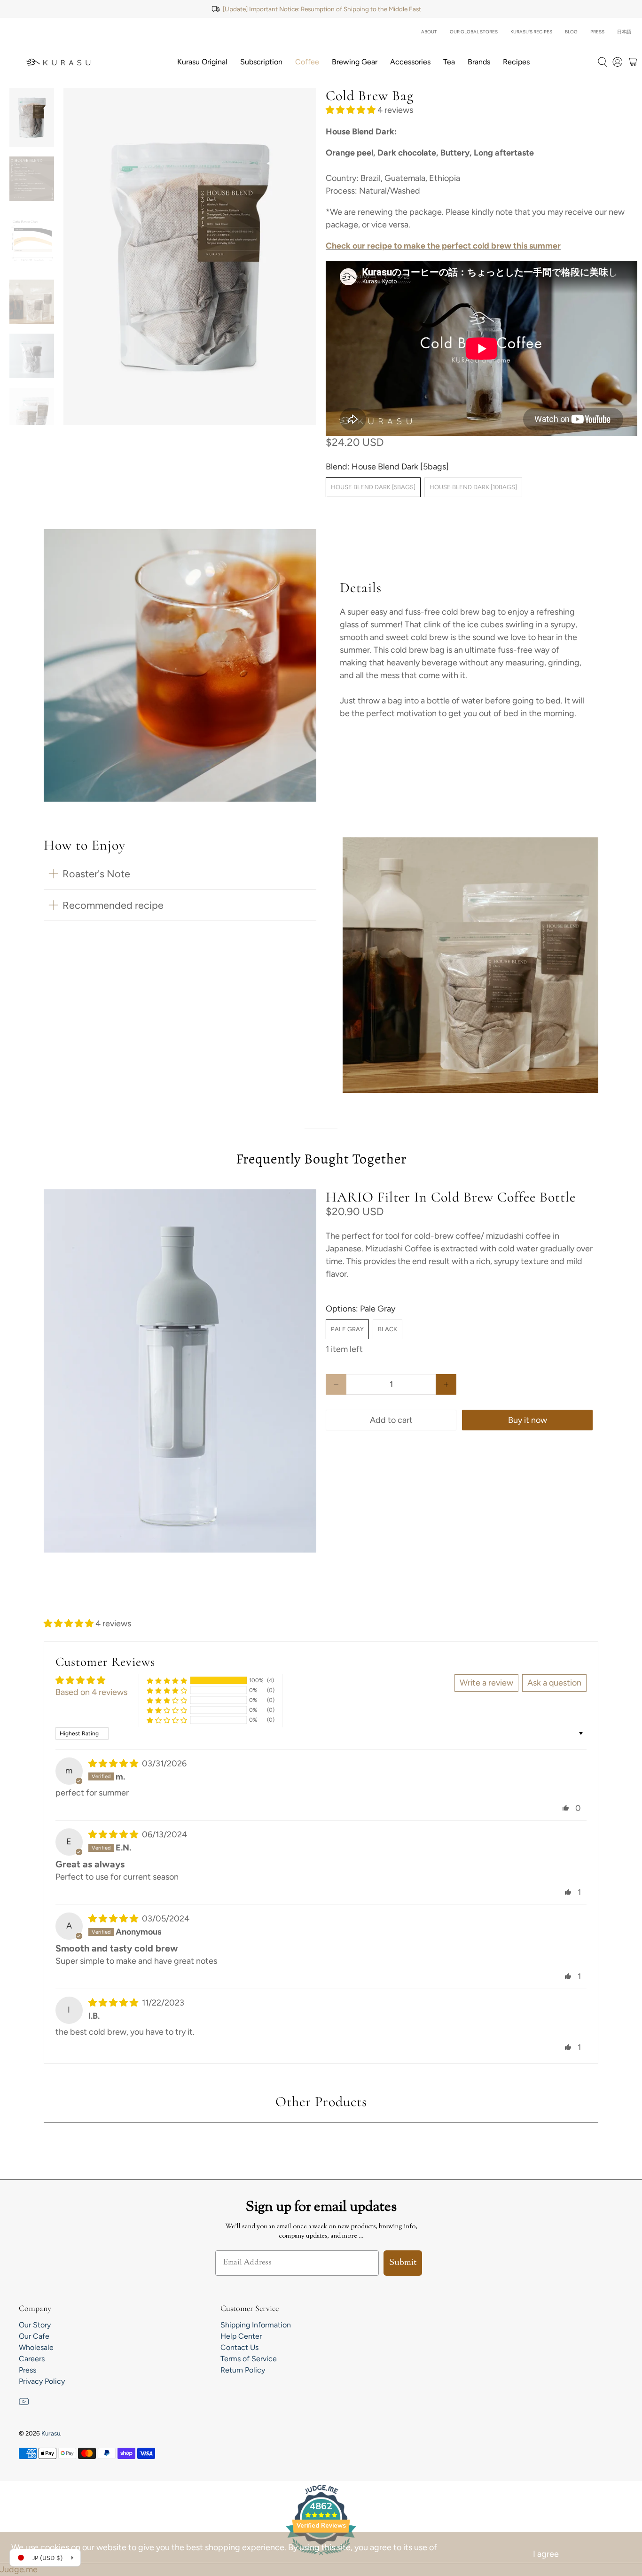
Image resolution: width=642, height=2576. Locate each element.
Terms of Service (249, 2359)
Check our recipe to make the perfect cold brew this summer (443, 246)
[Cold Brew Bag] (190, 256)
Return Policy (243, 2370)
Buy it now (528, 1420)
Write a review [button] (486, 1683)
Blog (571, 32)
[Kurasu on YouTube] (24, 2404)
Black (388, 1329)
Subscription (261, 62)
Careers (32, 2359)
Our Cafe (34, 2336)
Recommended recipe (113, 905)
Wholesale (36, 2347)
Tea (449, 62)
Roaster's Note (96, 874)
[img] (113, 1764)
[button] (351, 110)
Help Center (241, 2336)
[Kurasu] (58, 62)
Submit (403, 2263)
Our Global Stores (474, 32)
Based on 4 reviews (91, 1692)
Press (597, 32)
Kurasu (51, 2433)
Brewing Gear (355, 62)
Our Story (35, 2325)
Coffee (307, 62)
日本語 (624, 32)
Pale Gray (347, 1329)
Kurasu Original (202, 62)
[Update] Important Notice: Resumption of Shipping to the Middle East (322, 9)
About (429, 32)
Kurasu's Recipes (531, 32)
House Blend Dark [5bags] (373, 487)
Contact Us (239, 2347)
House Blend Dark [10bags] (473, 487)
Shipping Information (256, 2325)
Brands (479, 62)
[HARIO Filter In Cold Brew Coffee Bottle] (180, 1371)
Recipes (516, 62)
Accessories (410, 62)
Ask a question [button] (554, 1683)
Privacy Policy (42, 2381)
